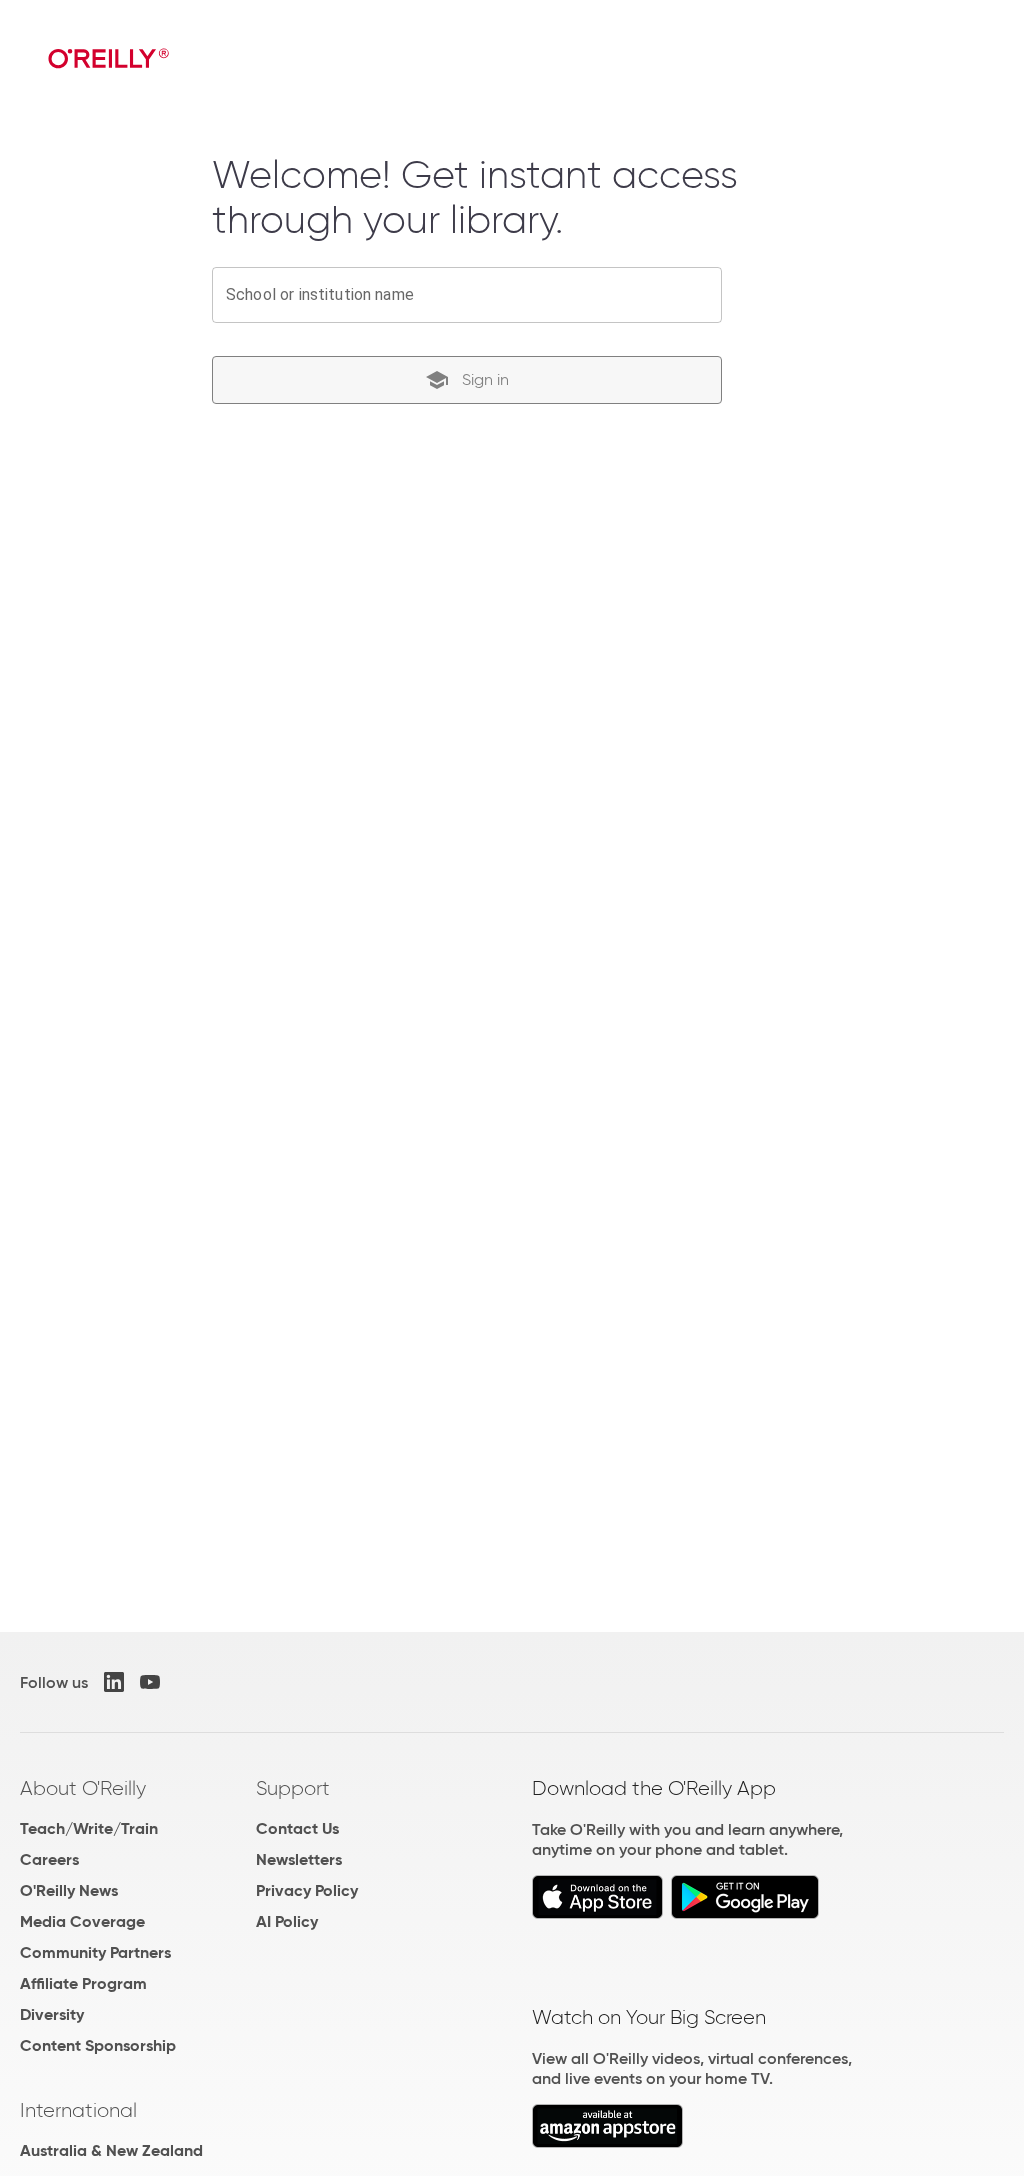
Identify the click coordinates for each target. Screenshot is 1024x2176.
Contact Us (297, 1828)
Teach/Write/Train (89, 1828)
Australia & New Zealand (111, 2150)
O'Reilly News (69, 1890)
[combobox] (467, 295)
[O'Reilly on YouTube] (150, 1682)
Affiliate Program (83, 1983)
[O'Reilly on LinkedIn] (114, 1682)
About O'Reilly (83, 1788)
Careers (49, 1859)
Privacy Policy (307, 1890)
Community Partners (95, 1952)
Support (293, 1788)
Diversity (52, 2014)
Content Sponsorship (98, 2045)
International (78, 2110)
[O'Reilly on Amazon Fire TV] (607, 2142)
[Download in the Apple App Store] (597, 1913)
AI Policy (287, 1921)
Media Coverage (82, 1921)
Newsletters (299, 1859)
